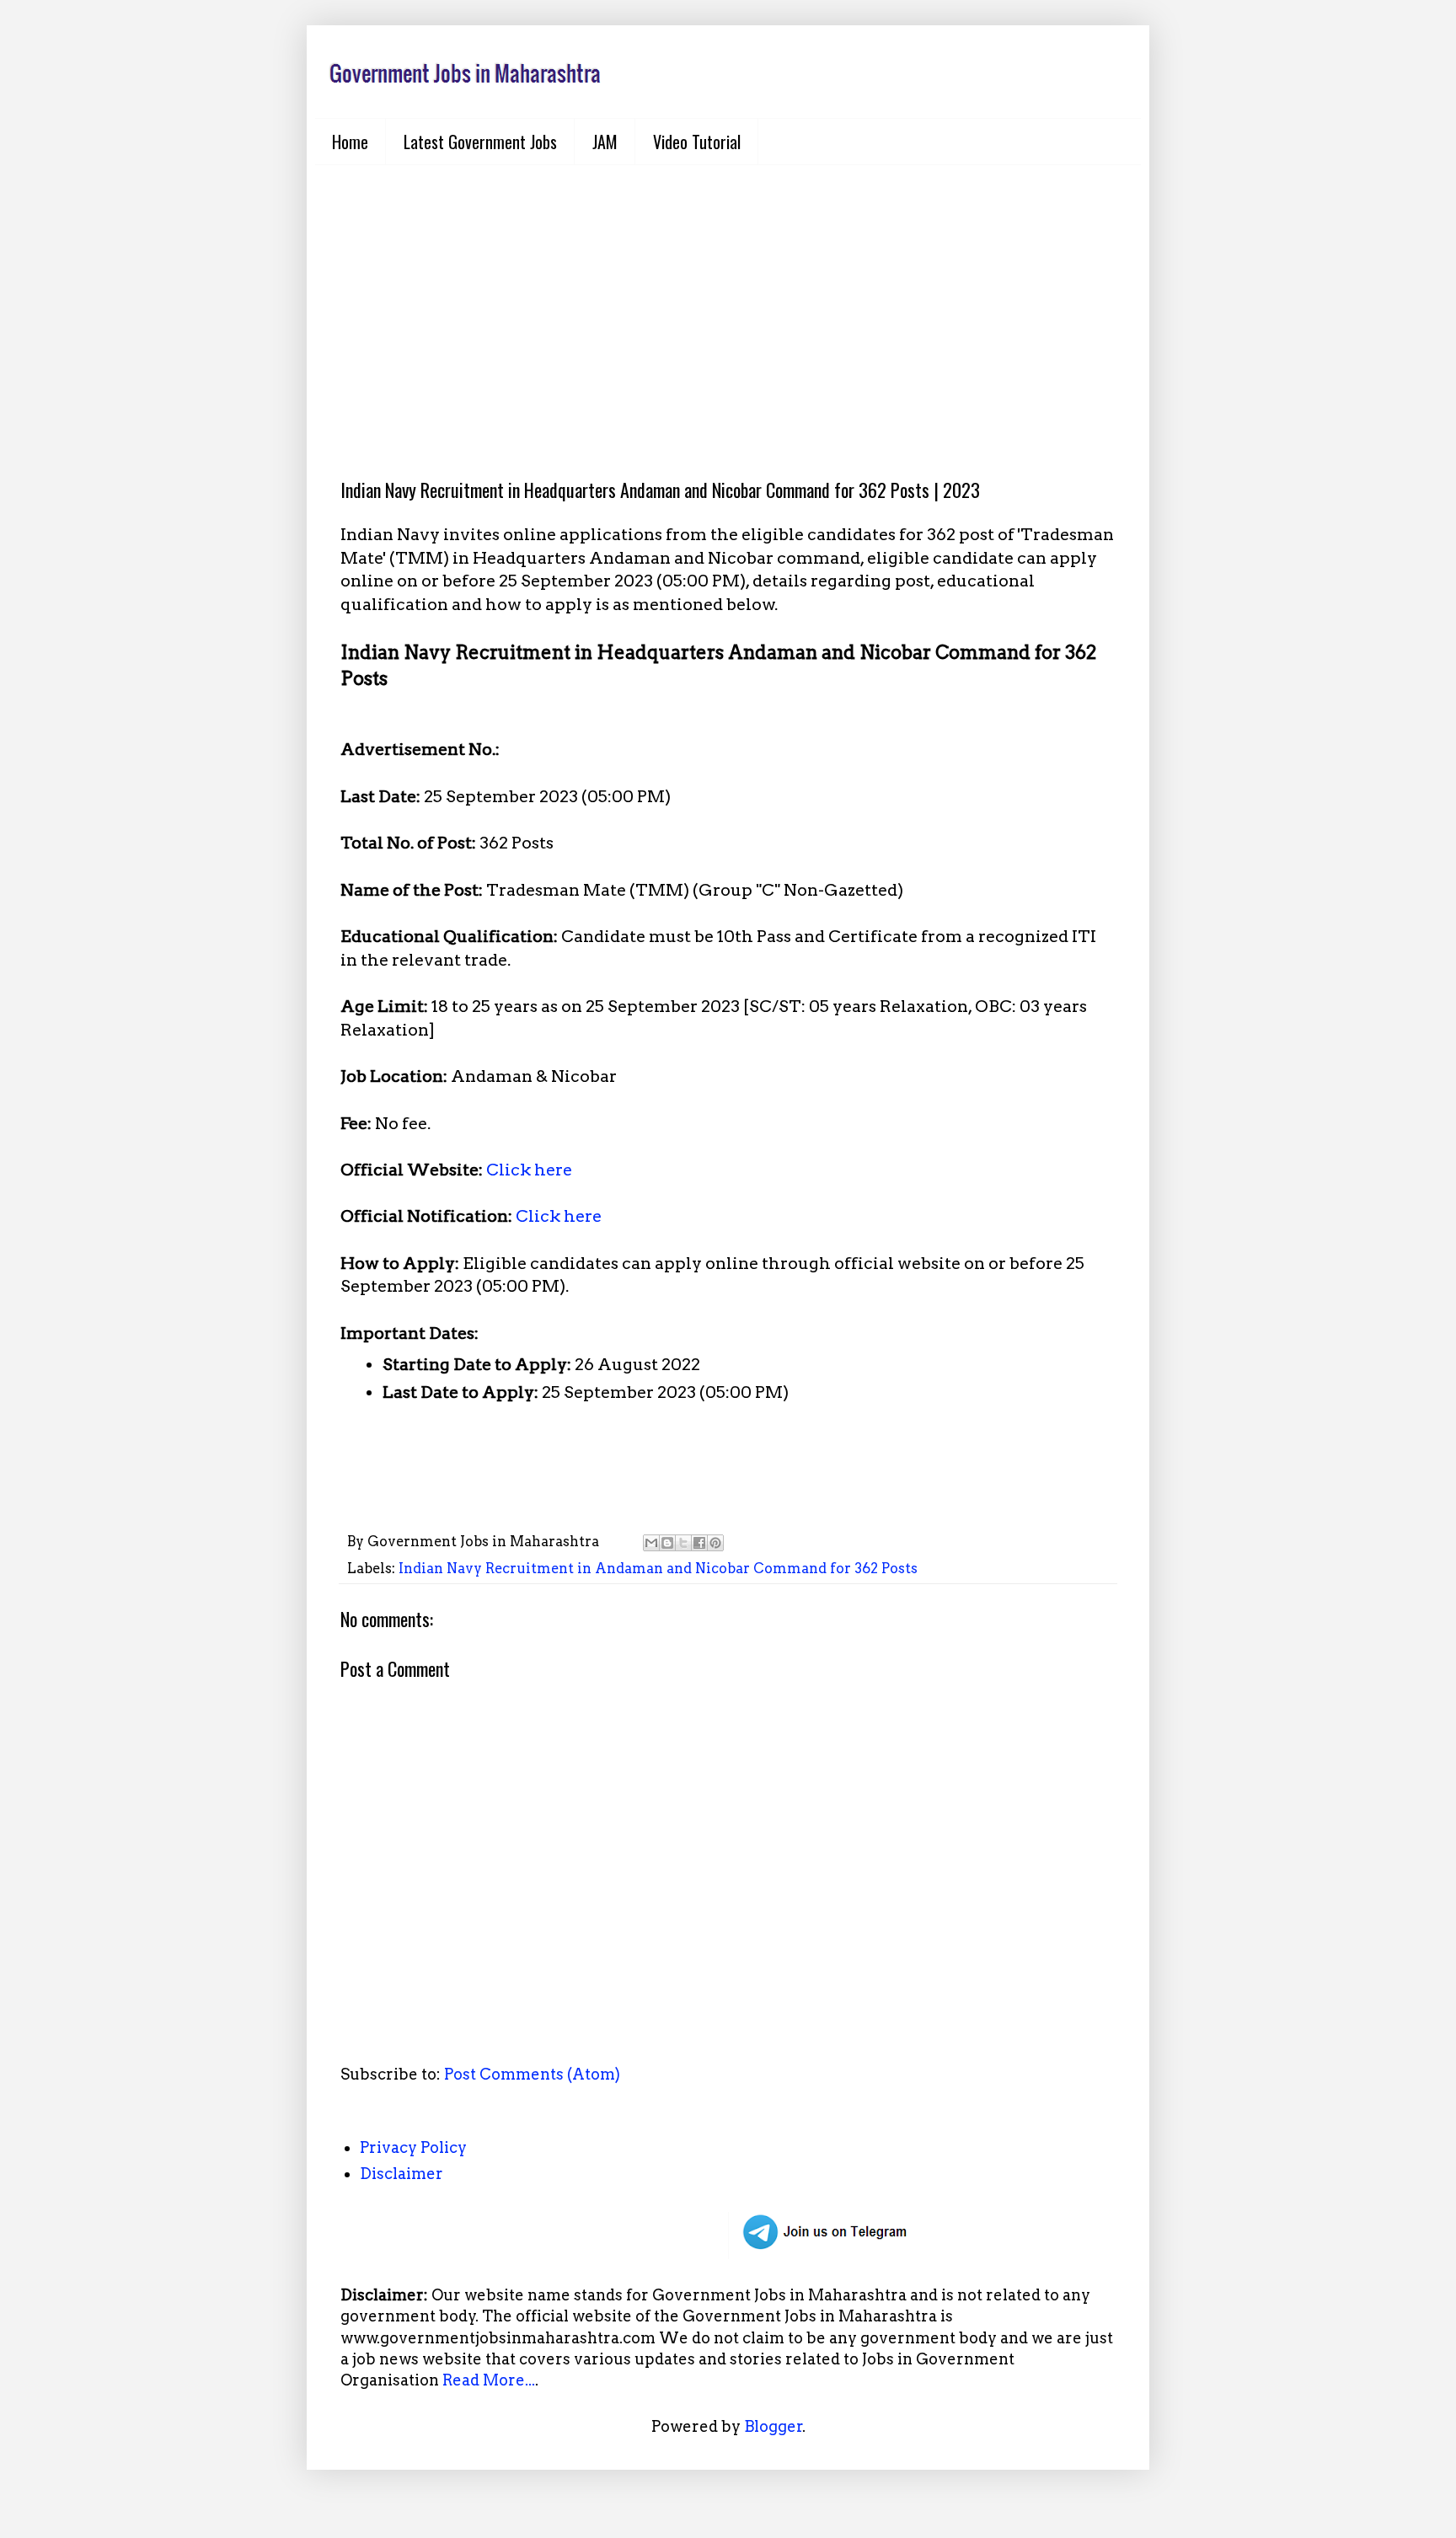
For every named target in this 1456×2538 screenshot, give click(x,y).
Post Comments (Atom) (532, 2074)
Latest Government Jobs (480, 142)
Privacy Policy (413, 2147)
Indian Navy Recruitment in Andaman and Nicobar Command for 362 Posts (658, 1568)
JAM (605, 142)
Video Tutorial (697, 142)
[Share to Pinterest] (715, 1543)
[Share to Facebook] (699, 1543)
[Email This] (651, 1543)
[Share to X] (683, 1543)
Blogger (773, 2426)
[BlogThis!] (667, 1543)
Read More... (489, 2380)
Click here (529, 1170)
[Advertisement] (728, 308)
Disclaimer (401, 2174)
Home (350, 142)
